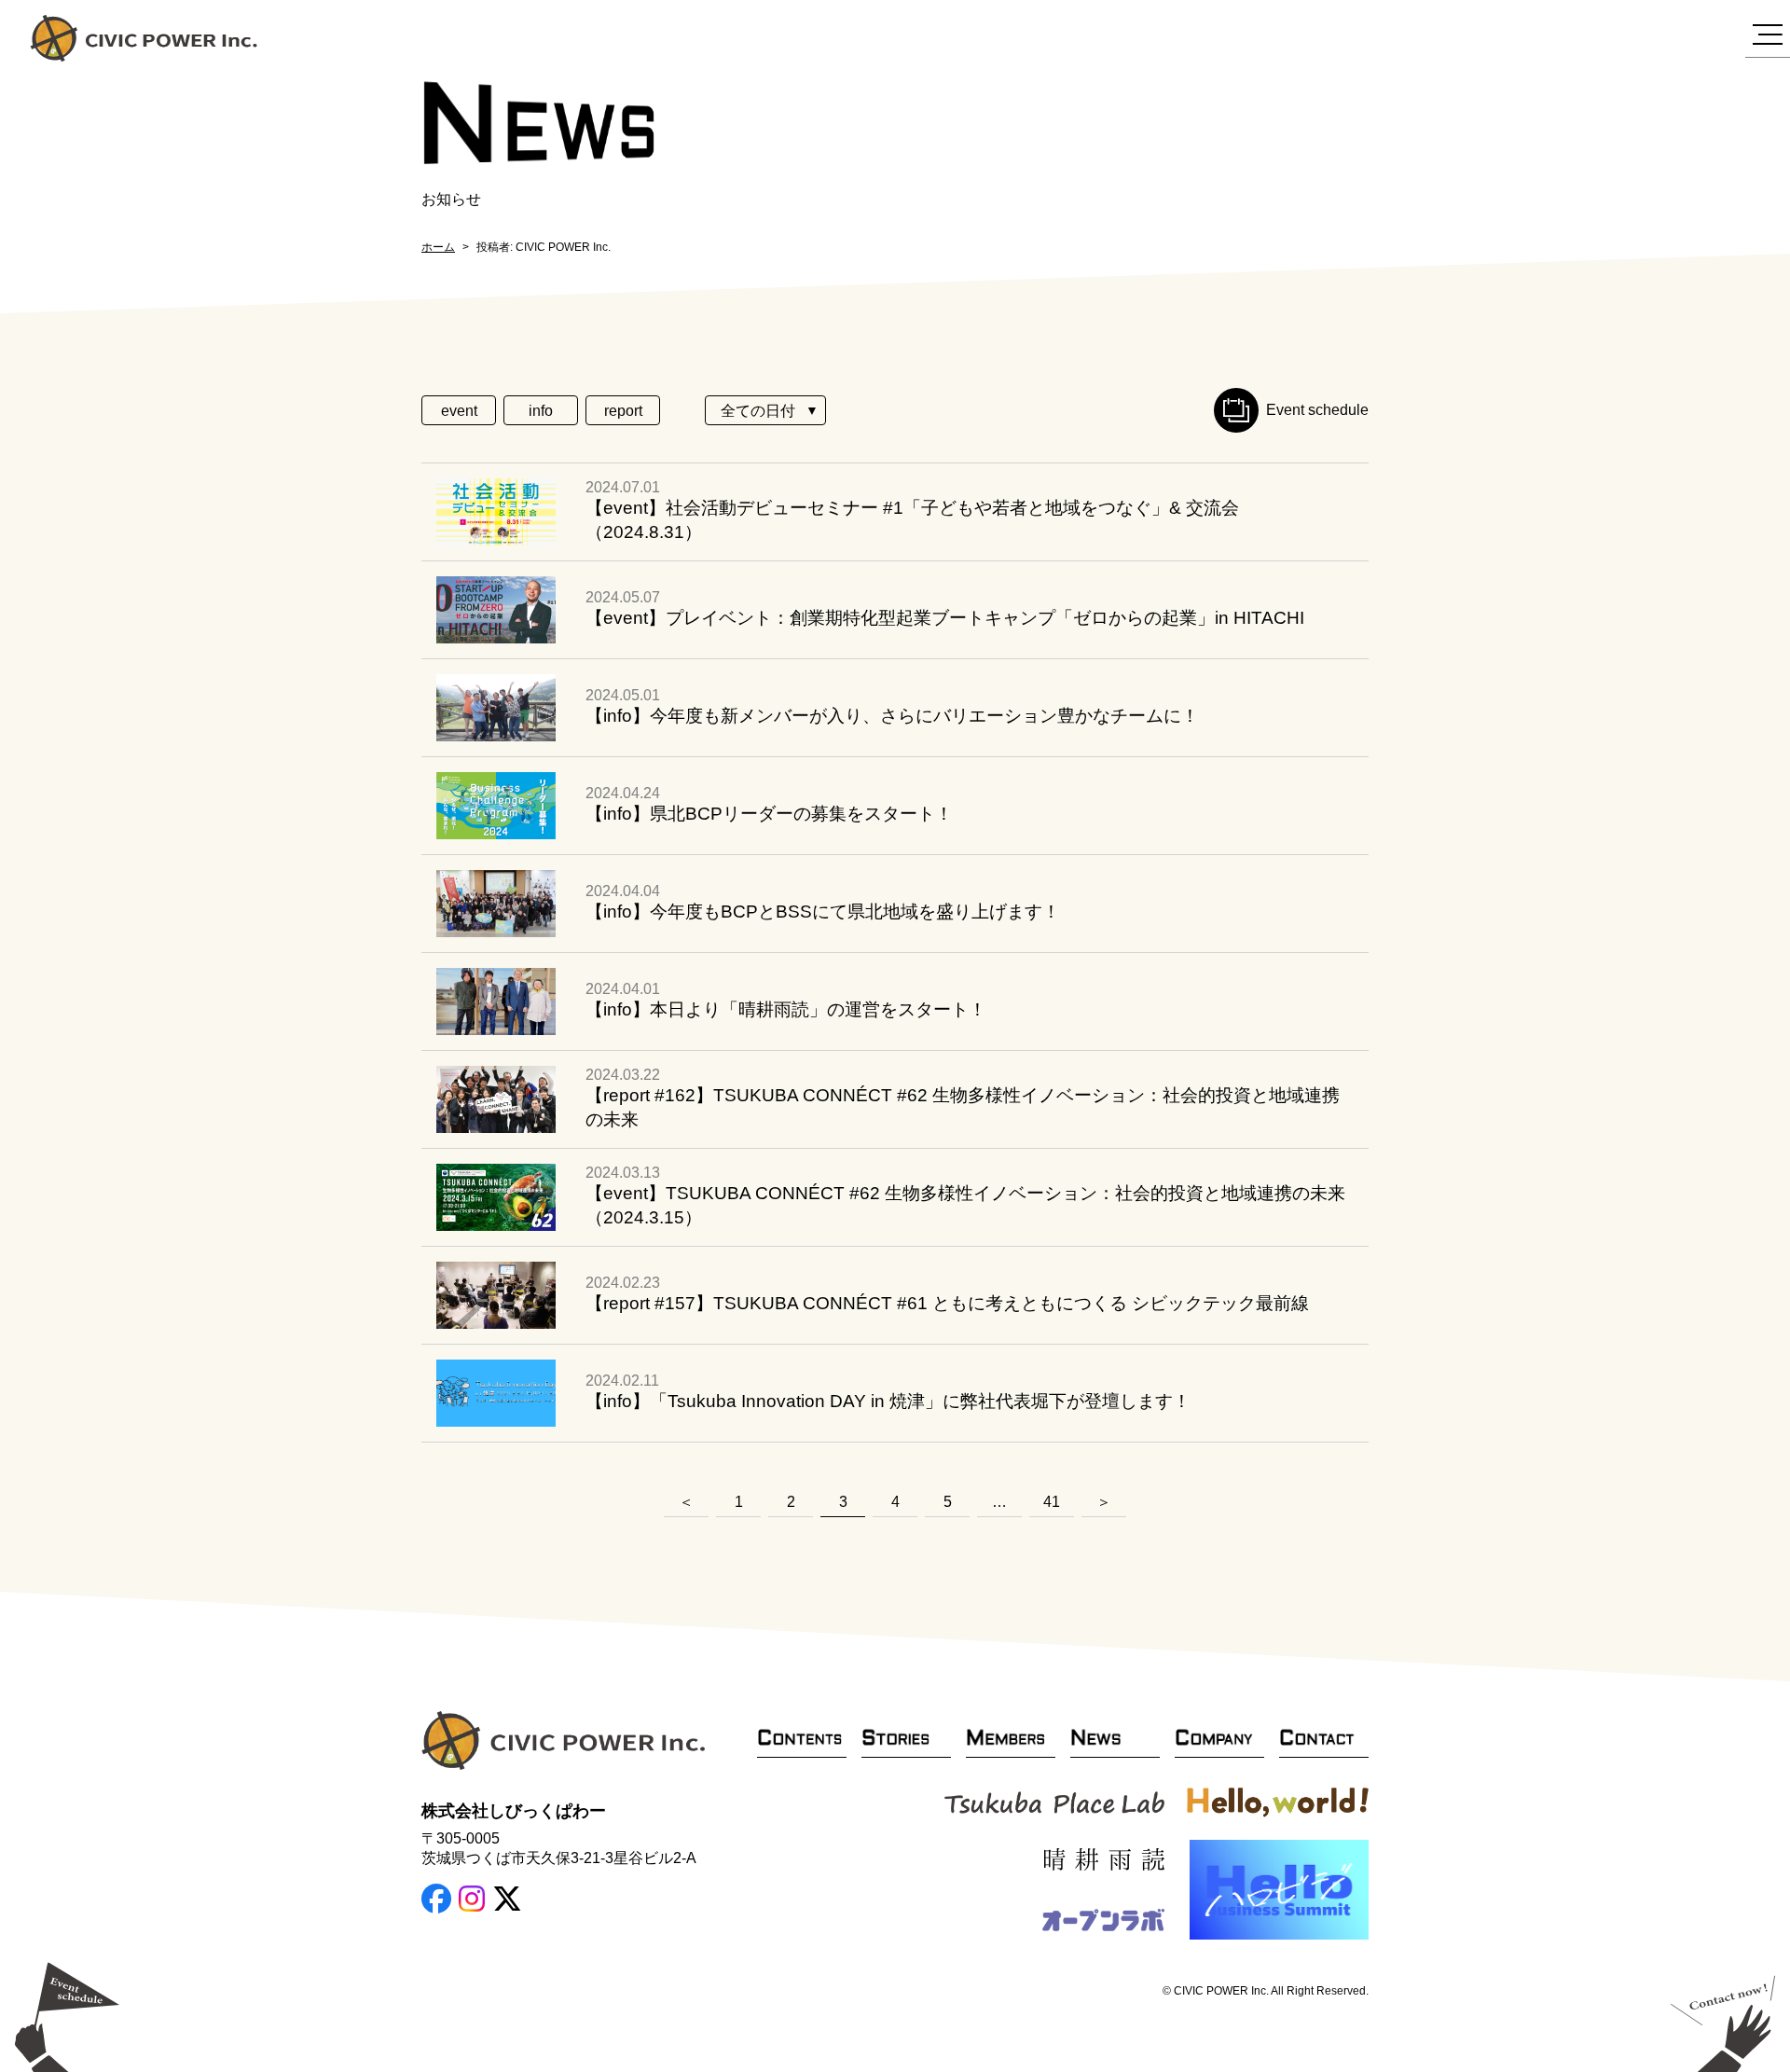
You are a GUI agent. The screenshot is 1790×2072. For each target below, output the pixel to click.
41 (1052, 1502)
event (459, 411)
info (541, 411)
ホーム (438, 247)
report (623, 411)
